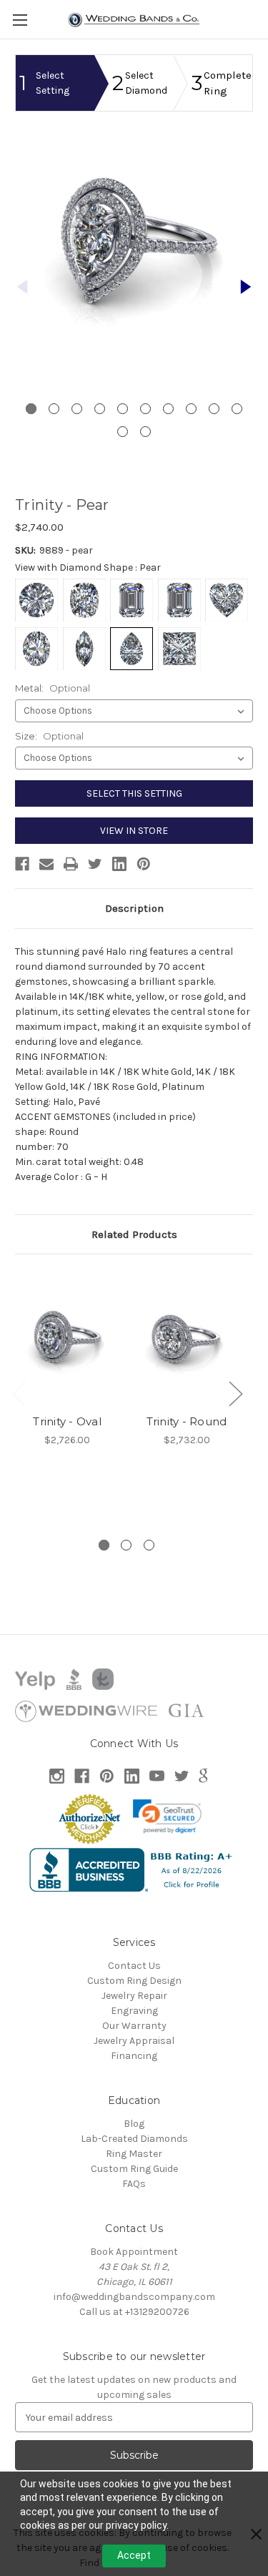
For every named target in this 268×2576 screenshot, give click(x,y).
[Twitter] (95, 864)
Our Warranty (134, 2026)
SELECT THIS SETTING (134, 793)
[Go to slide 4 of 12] (100, 409)
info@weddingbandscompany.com (134, 2297)
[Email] (46, 864)
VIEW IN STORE (134, 831)
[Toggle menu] (20, 20)
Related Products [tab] (134, 1234)
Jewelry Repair (134, 1996)
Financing (134, 2056)
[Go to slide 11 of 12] (123, 432)
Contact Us (134, 1966)
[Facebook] (22, 864)
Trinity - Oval (67, 1421)
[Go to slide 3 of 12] (77, 409)
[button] (167, 1817)
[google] (203, 1776)
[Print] (71, 864)
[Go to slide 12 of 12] (145, 432)
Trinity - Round (187, 1421)
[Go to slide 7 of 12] (168, 409)
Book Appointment (134, 2252)
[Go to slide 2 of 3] (126, 1545)
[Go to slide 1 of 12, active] (31, 409)
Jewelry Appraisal (134, 2041)
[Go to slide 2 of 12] (246, 287)
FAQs (134, 2184)
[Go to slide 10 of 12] (237, 409)
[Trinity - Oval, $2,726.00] (67, 1338)
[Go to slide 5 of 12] (123, 409)
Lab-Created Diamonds (134, 2139)
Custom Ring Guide (134, 2169)
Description (134, 908)
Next (235, 1393)
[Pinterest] (144, 864)
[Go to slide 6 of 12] (145, 409)
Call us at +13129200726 (134, 2312)
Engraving (134, 2011)
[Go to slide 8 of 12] (191, 409)
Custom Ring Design (134, 1981)
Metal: (53, 688)
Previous (19, 1393)
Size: (49, 736)
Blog (134, 2124)
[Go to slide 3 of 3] (149, 1545)
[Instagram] (57, 1776)
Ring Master (134, 2154)
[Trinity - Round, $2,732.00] (187, 1338)
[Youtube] (157, 1776)
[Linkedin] (119, 864)
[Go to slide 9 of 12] (214, 409)
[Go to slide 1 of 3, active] (104, 1545)
